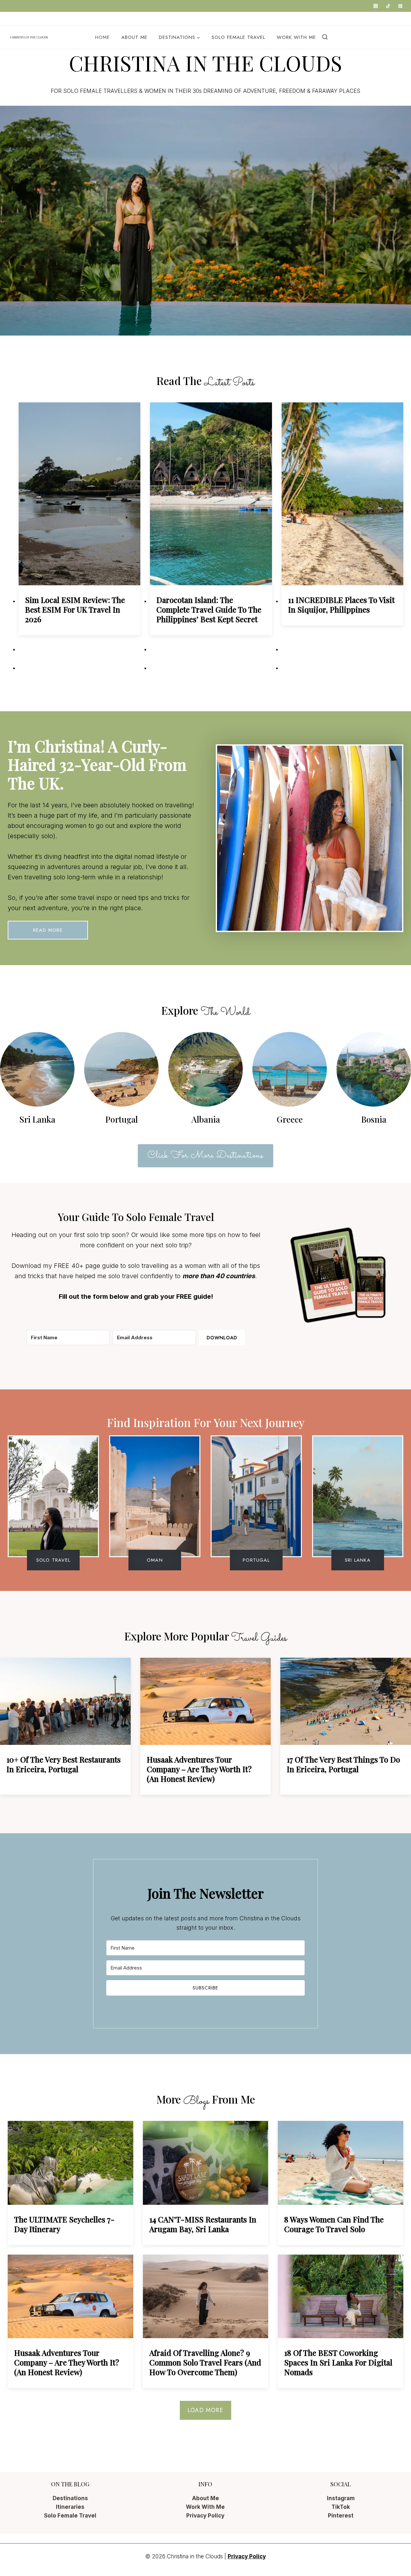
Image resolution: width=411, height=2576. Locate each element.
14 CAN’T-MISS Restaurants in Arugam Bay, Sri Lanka (203, 2224)
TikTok (341, 2507)
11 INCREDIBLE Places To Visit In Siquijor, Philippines (341, 605)
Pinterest (341, 2516)
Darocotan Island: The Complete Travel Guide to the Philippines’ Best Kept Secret (209, 609)
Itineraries (70, 2507)
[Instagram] (376, 6)
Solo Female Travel (238, 37)
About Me (50, 19)
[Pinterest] (400, 6)
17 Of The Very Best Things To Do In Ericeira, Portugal (343, 1764)
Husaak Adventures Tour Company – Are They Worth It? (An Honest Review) (199, 1769)
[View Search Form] (325, 37)
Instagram (341, 2498)
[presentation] (79, 494)
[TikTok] (388, 6)
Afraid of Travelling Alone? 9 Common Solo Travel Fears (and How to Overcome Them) (205, 2362)
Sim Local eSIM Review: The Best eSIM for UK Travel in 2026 (75, 609)
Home (20, 19)
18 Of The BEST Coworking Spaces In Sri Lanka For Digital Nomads (338, 2362)
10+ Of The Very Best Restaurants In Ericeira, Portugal (64, 1764)
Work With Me (92, 19)
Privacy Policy (141, 19)
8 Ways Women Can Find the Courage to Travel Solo (334, 2224)
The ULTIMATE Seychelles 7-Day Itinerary (64, 2224)
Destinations (70, 2498)
